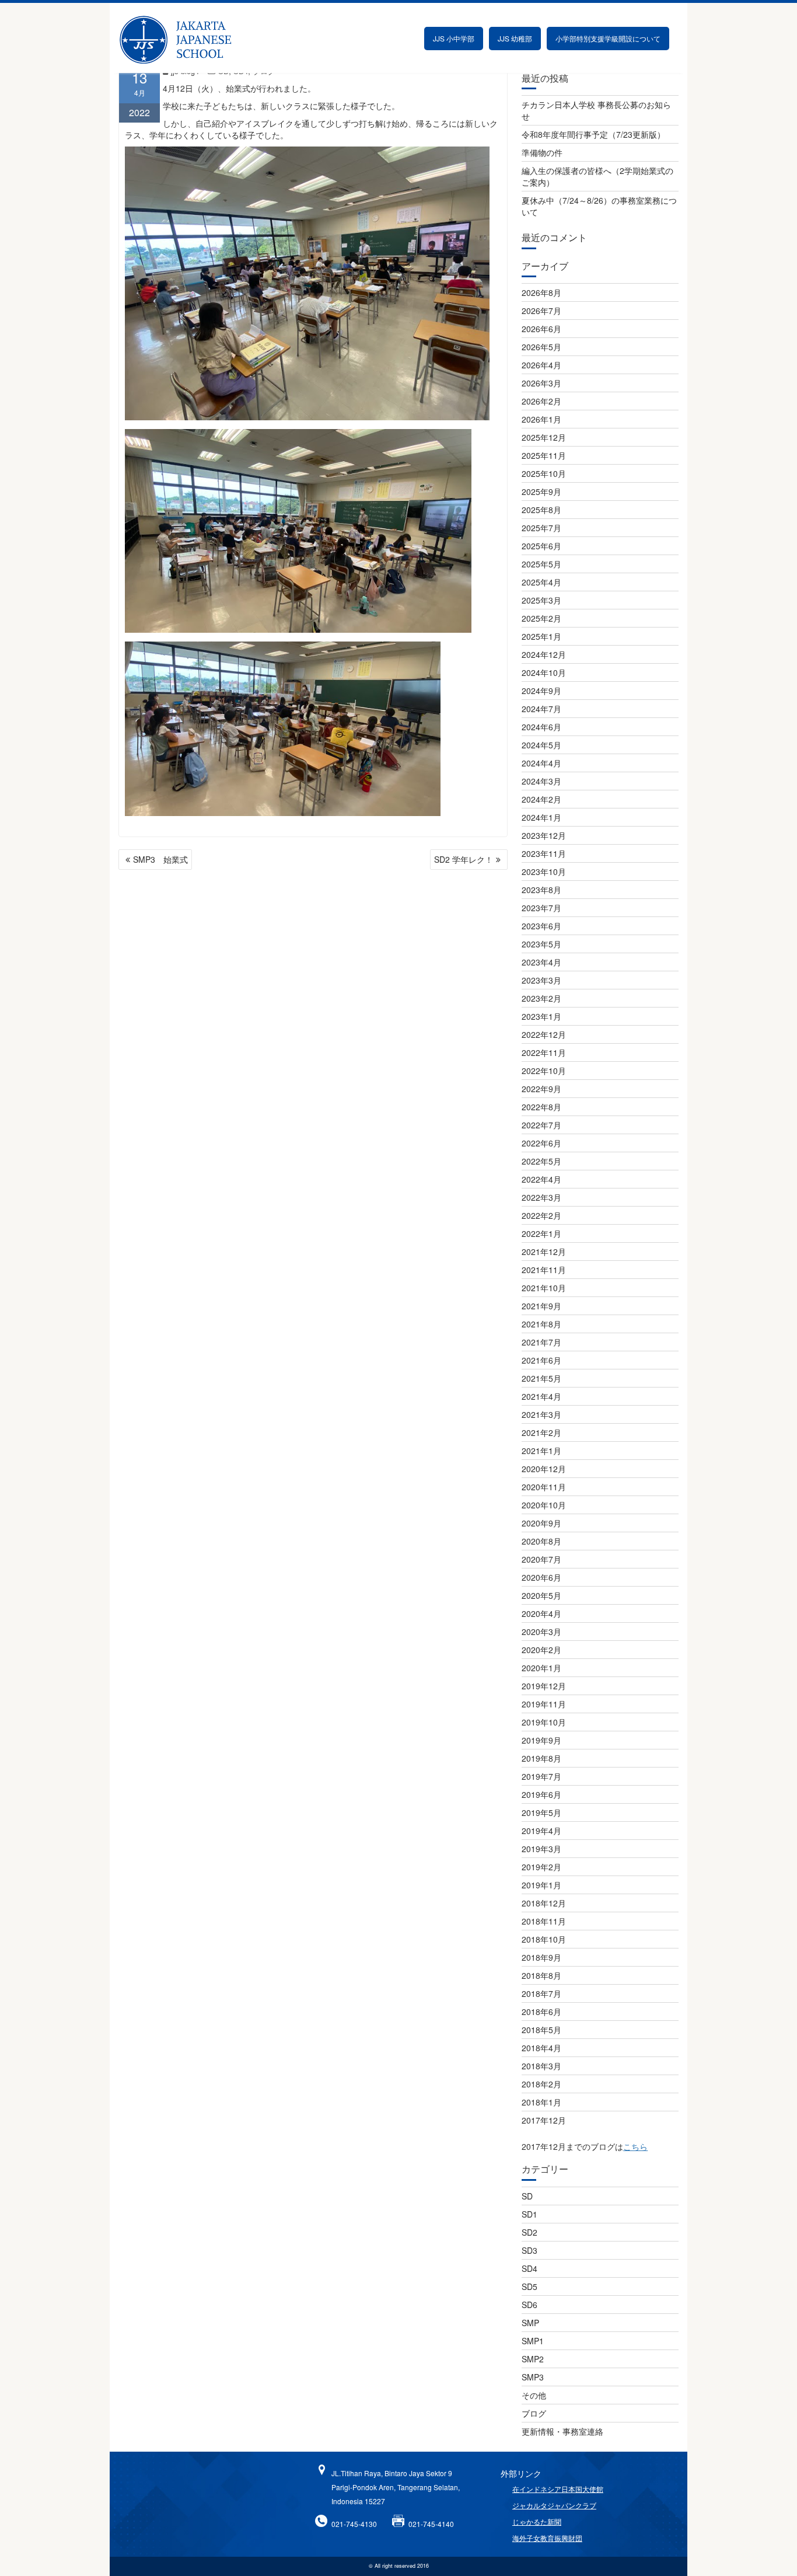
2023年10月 (544, 872)
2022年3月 (541, 1197)
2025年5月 (541, 564)
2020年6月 (541, 1577)
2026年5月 (541, 347)
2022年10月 (544, 1071)
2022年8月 (541, 1107)
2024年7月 (541, 709)
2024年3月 (541, 781)
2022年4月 (541, 1179)
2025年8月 (541, 510)
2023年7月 (541, 908)
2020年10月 (544, 1505)
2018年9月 (541, 1957)
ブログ (534, 2413)
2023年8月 (541, 890)
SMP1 (533, 2341)
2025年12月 (544, 437)
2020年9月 (541, 1523)
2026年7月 (541, 311)
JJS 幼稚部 (515, 38)
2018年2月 (541, 2084)
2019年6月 (541, 1794)
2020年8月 (541, 1541)
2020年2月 (541, 1650)
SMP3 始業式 (160, 859)
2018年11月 (544, 1921)
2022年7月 (541, 1125)
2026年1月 (541, 419)
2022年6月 (541, 1143)
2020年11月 (544, 1487)
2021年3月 (541, 1414)
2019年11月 (544, 1704)
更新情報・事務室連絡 (562, 2431)
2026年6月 (541, 329)
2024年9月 (541, 691)
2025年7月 (541, 528)
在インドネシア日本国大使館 (558, 2489)
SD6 (529, 2305)
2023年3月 (541, 980)
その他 (534, 2395)
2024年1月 (541, 817)
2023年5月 (541, 944)
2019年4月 (541, 1831)
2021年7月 (541, 1342)
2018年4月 (541, 2048)
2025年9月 (541, 492)
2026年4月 (541, 365)
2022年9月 (541, 1089)
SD (527, 2196)
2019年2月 (541, 1867)
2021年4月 (541, 1396)
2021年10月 (544, 1288)
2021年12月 (544, 1252)
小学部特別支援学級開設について (608, 38)
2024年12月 (544, 654)
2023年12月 (544, 835)
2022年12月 (544, 1034)
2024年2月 (541, 799)
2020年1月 (541, 1668)
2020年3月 (541, 1632)
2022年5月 (541, 1161)
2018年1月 (541, 2102)
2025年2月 (541, 618)
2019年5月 (541, 1812)
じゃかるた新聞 (537, 2521)
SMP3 (533, 2377)
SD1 (529, 2214)
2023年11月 (544, 853)
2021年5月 (541, 1378)
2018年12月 (544, 1903)
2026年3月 (541, 383)
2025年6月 (541, 546)
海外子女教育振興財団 (547, 2538)
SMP (530, 2323)
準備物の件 (542, 152)
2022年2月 (541, 1215)
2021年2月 (541, 1432)
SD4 (529, 2268)
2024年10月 (544, 672)
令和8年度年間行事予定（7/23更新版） (593, 134)
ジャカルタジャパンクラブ (554, 2505)
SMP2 (533, 2359)
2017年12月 (544, 2120)
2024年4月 (541, 763)
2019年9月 (541, 1740)
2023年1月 (541, 1016)
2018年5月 (541, 2030)
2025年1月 (541, 636)
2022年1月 (541, 1233)
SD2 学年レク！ (464, 859)
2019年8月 (541, 1758)
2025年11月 (544, 455)
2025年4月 (541, 582)
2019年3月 (541, 1849)
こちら (635, 2146)
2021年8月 (541, 1324)
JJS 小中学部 (454, 38)
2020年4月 (541, 1613)
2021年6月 (541, 1360)
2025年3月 (541, 600)
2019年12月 (544, 1686)
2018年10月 (544, 1939)
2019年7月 (541, 1776)
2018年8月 (541, 1975)
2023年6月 (541, 926)
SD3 (529, 2250)
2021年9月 (541, 1306)
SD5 (529, 2286)
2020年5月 (541, 1595)
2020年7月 (541, 1559)
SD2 (529, 2232)
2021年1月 (541, 1451)
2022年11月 (544, 1052)
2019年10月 (544, 1722)
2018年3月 (541, 2066)
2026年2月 (541, 401)
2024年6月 (541, 727)
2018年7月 (541, 1993)
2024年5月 (541, 745)
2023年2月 (541, 998)
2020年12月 (544, 1469)
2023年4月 (541, 962)
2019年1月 (541, 1885)
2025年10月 (544, 473)
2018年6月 (541, 2012)
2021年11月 (544, 1270)
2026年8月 (541, 292)
